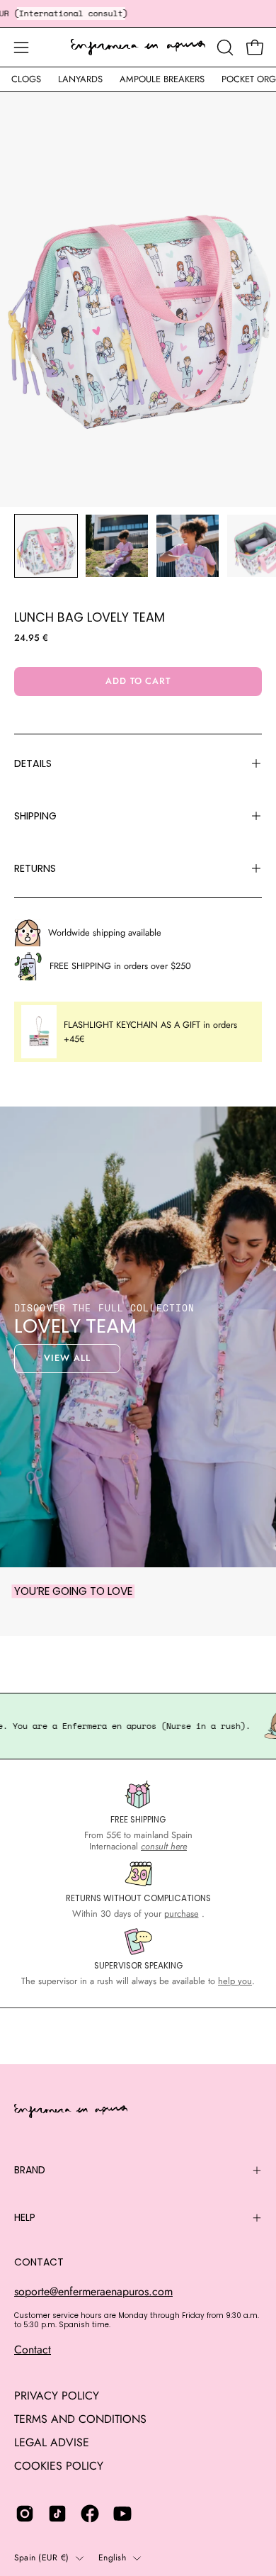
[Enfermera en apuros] (138, 47)
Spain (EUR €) (41, 2558)
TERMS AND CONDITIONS (80, 2419)
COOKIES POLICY (59, 2466)
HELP (25, 2217)
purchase (182, 1914)
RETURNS (35, 868)
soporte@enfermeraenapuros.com (93, 2291)
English (112, 2558)
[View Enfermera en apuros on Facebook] (90, 2514)
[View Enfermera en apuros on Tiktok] (57, 2514)
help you (235, 1981)
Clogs (26, 79)
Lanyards (80, 79)
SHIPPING (35, 816)
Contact (33, 2350)
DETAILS (33, 763)
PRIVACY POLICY (57, 2396)
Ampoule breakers (162, 79)
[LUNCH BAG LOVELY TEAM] (46, 546)
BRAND (30, 2170)
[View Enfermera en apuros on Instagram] (25, 2514)
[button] (224, 47)
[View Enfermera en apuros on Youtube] (122, 2514)
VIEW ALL (67, 1358)
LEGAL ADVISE (52, 2442)
